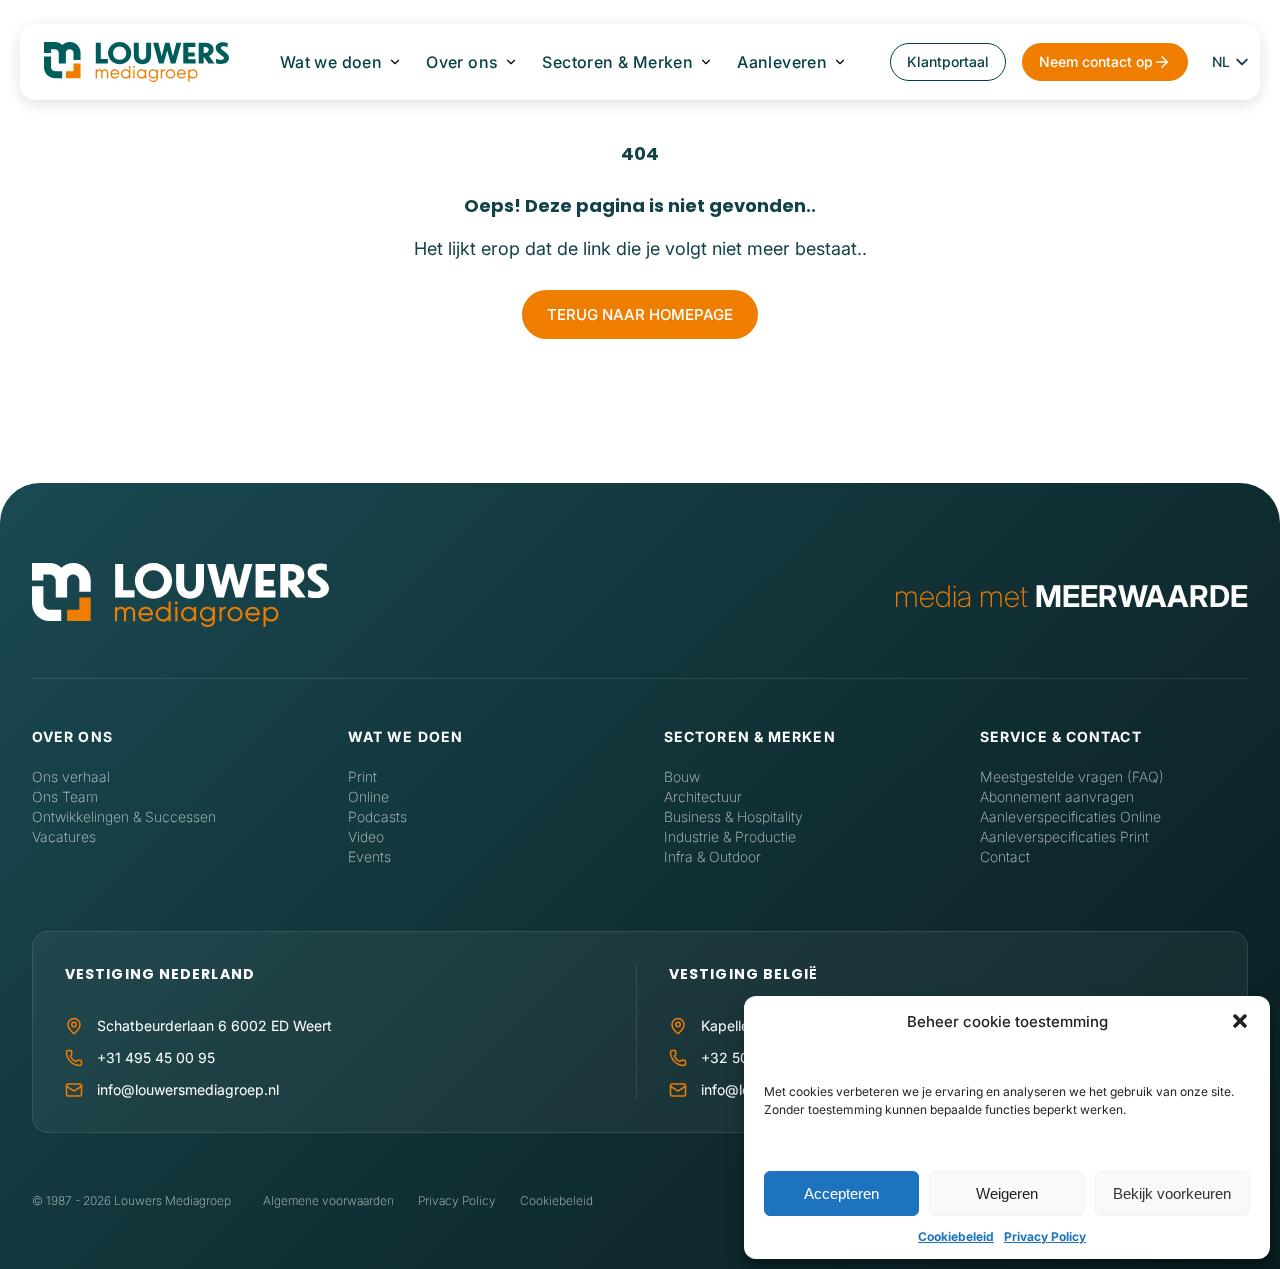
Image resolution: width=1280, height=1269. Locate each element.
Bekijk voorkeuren (1172, 1193)
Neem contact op (1096, 61)
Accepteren (841, 1193)
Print (362, 776)
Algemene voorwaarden (328, 1200)
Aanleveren (782, 62)
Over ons (462, 62)
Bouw (682, 776)
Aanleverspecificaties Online (1070, 816)
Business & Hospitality (733, 816)
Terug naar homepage (640, 314)
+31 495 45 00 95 (156, 1057)
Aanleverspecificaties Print (1064, 836)
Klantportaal (948, 61)
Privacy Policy (1045, 1236)
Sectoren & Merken (617, 62)
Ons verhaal (71, 776)
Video (366, 836)
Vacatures (64, 836)
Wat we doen (331, 62)
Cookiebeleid (956, 1236)
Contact (1005, 856)
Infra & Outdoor (712, 856)
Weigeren (1007, 1193)
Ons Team (65, 796)
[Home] (180, 596)
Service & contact (1061, 736)
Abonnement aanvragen (1057, 796)
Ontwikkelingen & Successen (124, 816)
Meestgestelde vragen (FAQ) (1072, 776)
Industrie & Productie (730, 836)
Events (369, 856)
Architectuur (703, 796)
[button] (1240, 1021)
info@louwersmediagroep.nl (188, 1089)
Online (368, 796)
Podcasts (377, 816)
